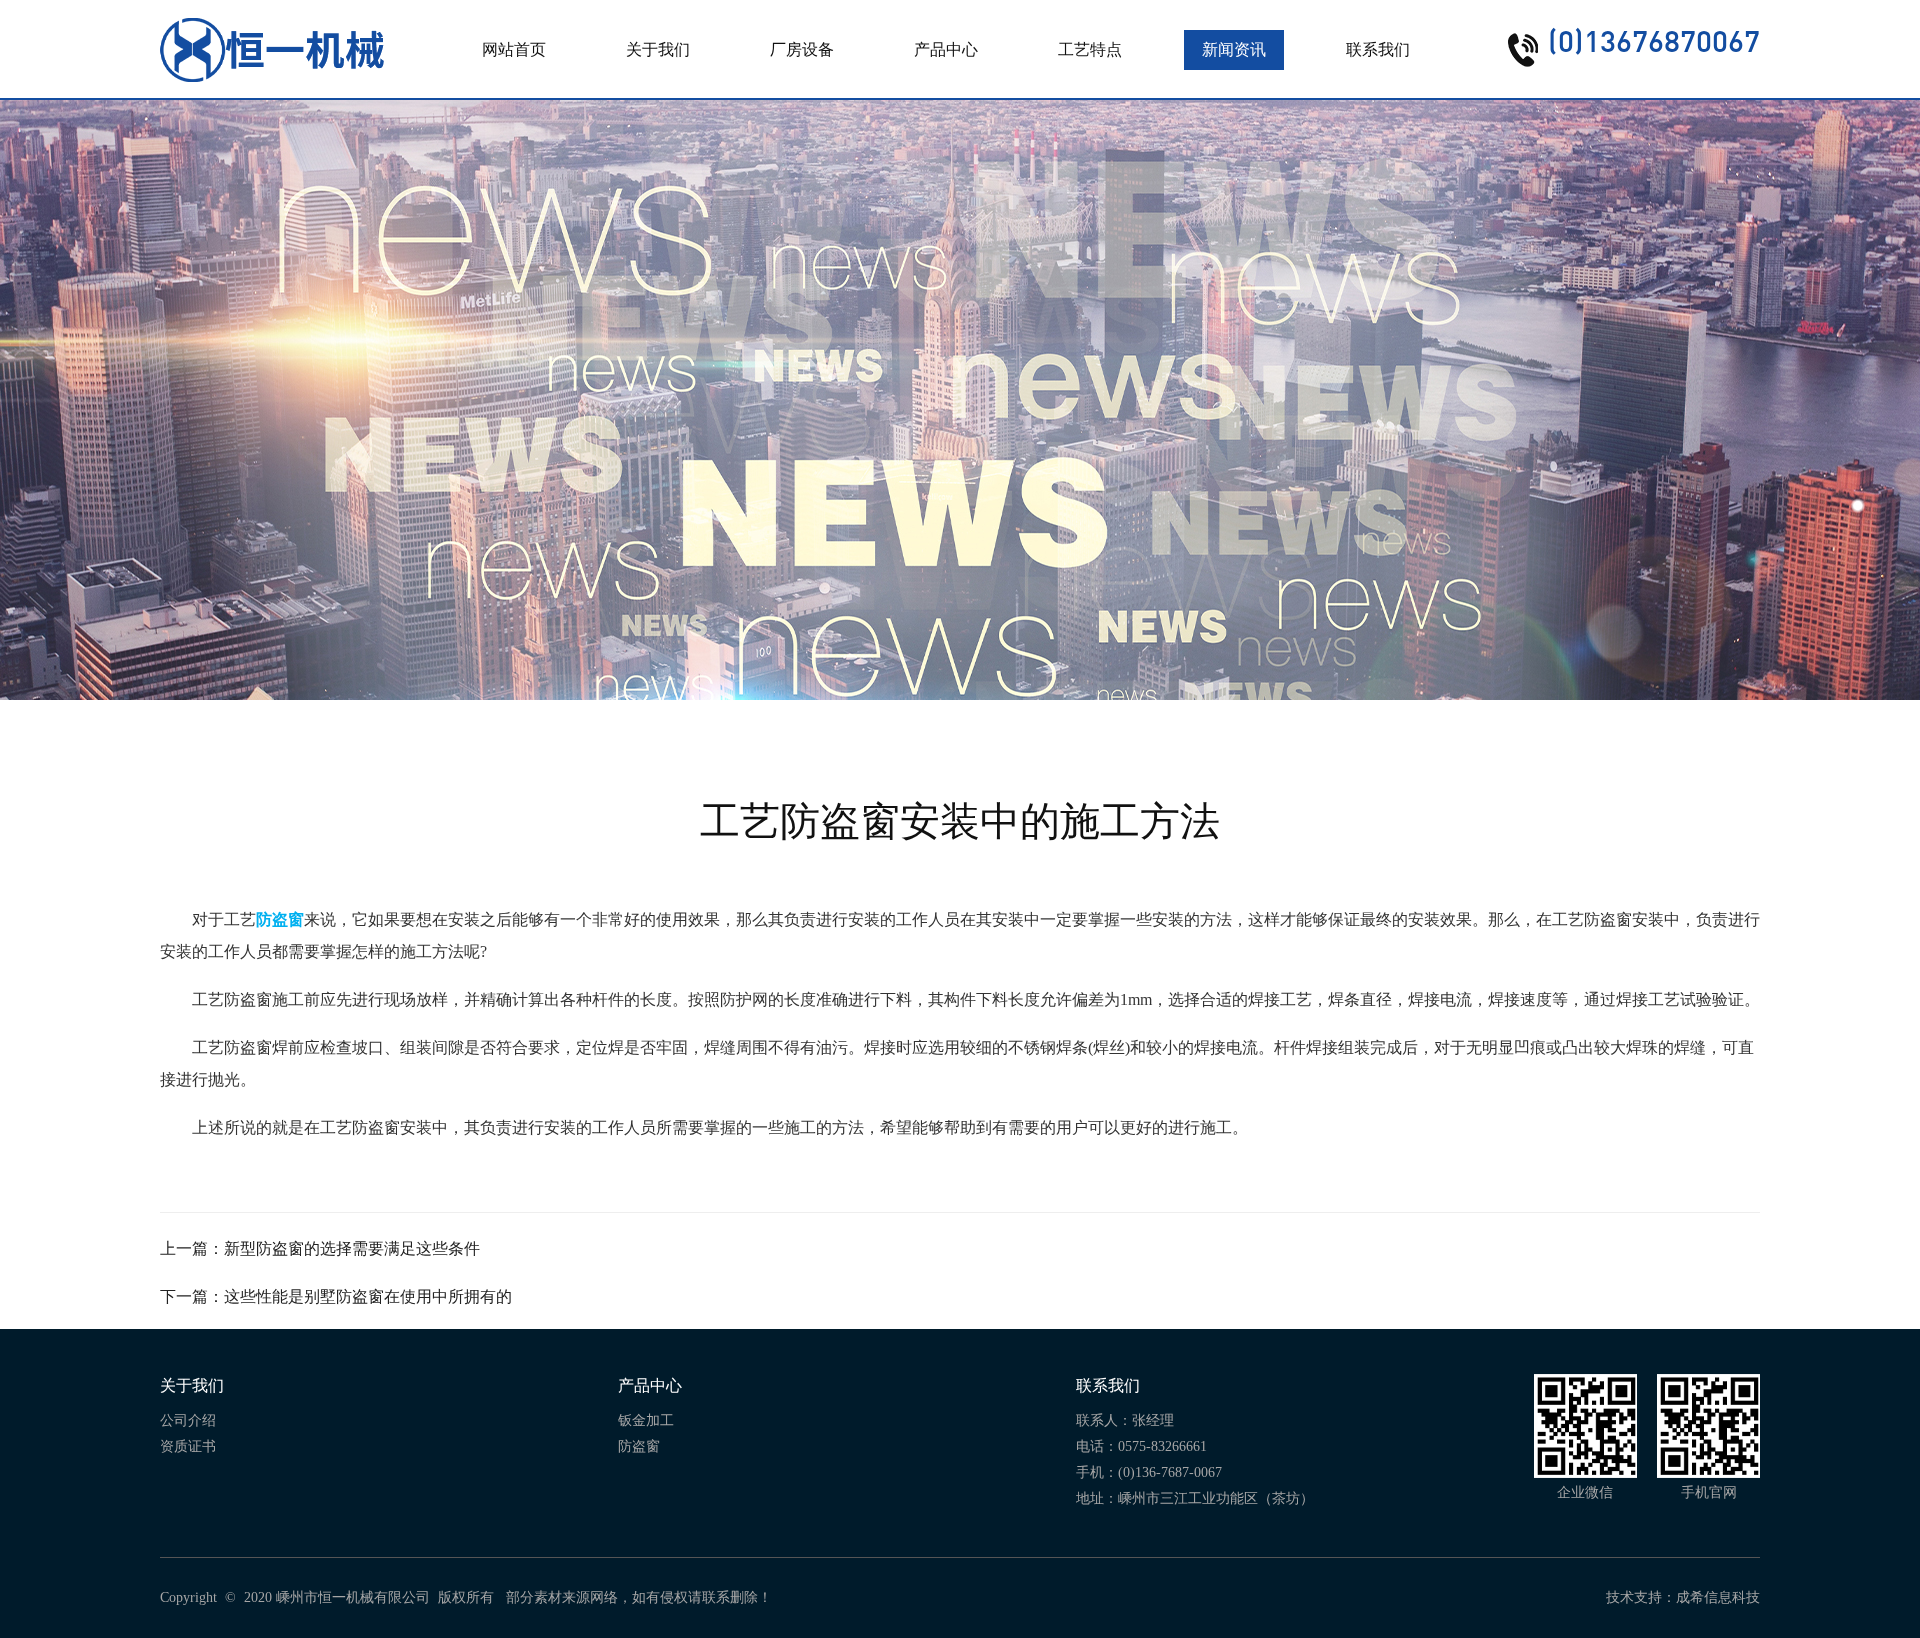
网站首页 (514, 49)
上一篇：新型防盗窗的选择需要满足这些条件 (320, 1248)
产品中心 (946, 49)
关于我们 (658, 49)
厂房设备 (802, 49)
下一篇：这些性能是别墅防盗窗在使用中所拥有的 (336, 1296)
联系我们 (1378, 49)
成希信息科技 (1718, 1597)
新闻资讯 (1234, 49)
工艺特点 (1090, 49)
